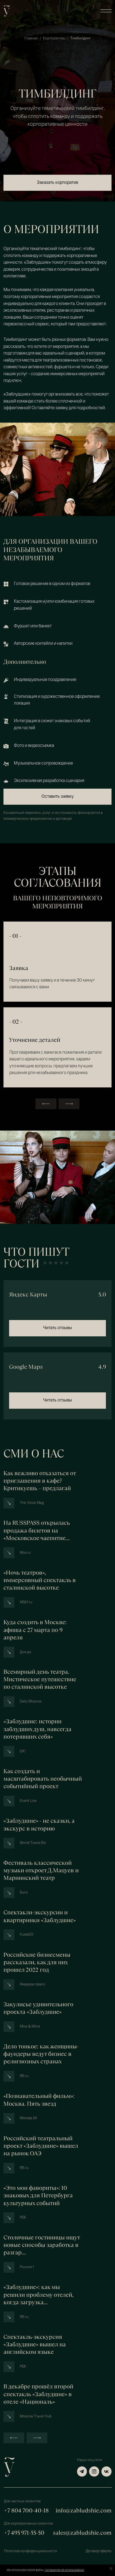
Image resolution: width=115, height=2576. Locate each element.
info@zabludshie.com (84, 2511)
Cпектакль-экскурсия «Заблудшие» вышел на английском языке (35, 2344)
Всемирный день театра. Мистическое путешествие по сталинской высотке (40, 1679)
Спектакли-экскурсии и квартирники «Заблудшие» (40, 1916)
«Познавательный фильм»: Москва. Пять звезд (39, 2100)
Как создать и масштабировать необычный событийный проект (43, 1779)
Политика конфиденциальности (30, 2551)
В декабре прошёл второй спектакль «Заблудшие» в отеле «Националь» (38, 2394)
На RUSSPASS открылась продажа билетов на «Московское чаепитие (37, 1530)
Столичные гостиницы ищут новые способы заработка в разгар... (42, 2245)
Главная (31, 38)
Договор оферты (99, 2551)
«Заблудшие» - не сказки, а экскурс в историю (39, 1825)
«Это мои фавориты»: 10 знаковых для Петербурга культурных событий (38, 2195)
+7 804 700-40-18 (26, 2511)
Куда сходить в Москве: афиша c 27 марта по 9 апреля (35, 1630)
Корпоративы (54, 38)
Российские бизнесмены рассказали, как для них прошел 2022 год (37, 1962)
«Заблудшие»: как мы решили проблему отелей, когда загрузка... (39, 2295)
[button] (106, 11)
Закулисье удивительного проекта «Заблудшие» (38, 2008)
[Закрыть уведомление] (111, 2568)
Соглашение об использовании (64, 2570)
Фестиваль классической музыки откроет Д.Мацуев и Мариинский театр (41, 1870)
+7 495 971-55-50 (24, 2533)
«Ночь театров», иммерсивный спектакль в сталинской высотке (40, 1580)
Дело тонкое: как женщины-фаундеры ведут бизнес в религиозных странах (41, 2054)
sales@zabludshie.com (82, 2533)
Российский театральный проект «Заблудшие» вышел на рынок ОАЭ (41, 2146)
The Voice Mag (32, 1503)
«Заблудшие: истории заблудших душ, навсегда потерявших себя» (37, 1729)
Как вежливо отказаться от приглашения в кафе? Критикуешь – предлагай (40, 1481)
